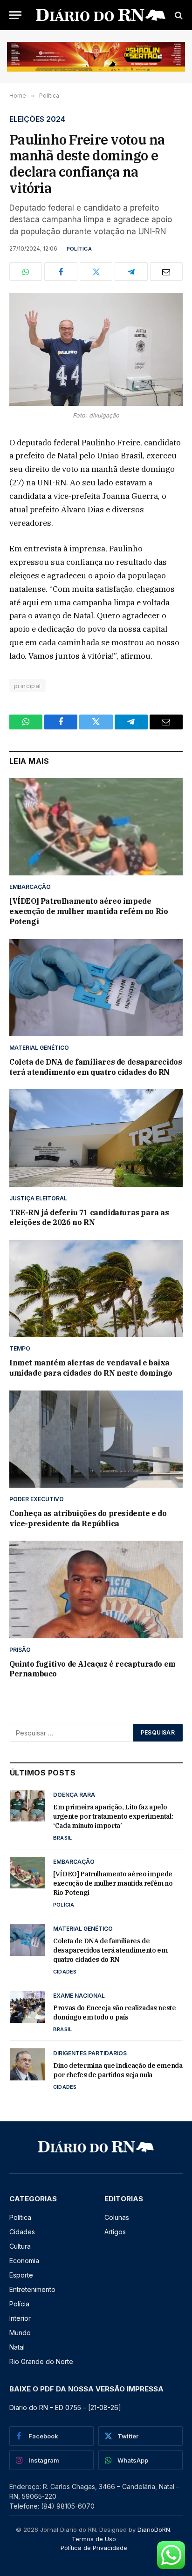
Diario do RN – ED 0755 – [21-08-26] (65, 2407)
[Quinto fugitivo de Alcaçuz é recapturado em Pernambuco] (96, 1589)
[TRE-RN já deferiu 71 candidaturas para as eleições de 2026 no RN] (96, 1138)
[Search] (178, 15)
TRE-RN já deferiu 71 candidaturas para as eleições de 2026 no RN (89, 1218)
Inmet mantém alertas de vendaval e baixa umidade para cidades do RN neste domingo (91, 1368)
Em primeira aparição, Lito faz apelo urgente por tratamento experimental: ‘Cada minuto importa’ (113, 1816)
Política (79, 249)
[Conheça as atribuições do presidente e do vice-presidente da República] (96, 1439)
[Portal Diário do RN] (101, 15)
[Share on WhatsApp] (26, 272)
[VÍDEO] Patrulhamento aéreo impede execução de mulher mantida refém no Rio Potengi (89, 911)
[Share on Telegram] (131, 272)
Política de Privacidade (94, 2548)
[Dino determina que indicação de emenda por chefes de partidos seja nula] (27, 2064)
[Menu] (15, 15)
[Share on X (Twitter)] (96, 272)
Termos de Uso (94, 2539)
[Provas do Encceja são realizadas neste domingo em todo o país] (27, 2006)
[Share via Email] (166, 272)
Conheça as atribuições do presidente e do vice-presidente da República (88, 1518)
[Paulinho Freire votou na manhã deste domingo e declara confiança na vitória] (96, 349)
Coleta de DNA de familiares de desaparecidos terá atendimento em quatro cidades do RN (96, 1067)
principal (27, 686)
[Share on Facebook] (61, 272)
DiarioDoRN (154, 2530)
